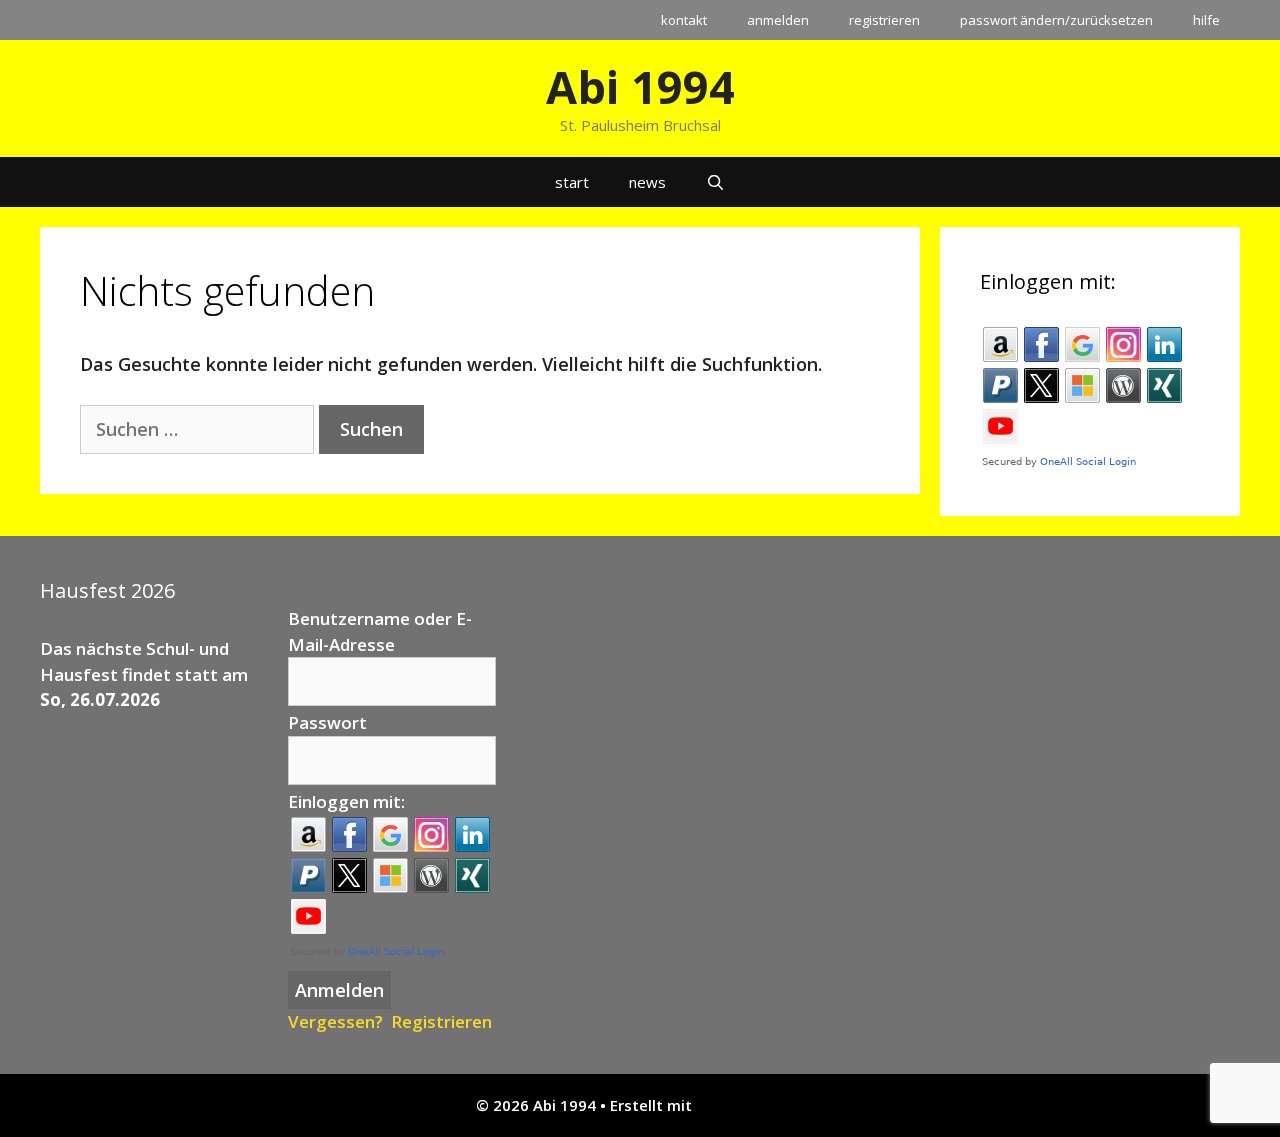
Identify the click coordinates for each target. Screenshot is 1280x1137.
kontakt (684, 20)
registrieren (884, 20)
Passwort (327, 722)
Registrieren (441, 1021)
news (647, 182)
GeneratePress (750, 1105)
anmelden (778, 20)
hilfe (1206, 20)
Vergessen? (335, 1021)
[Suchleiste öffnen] (715, 182)
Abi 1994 (640, 86)
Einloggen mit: (346, 801)
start (572, 182)
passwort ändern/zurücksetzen (1056, 20)
